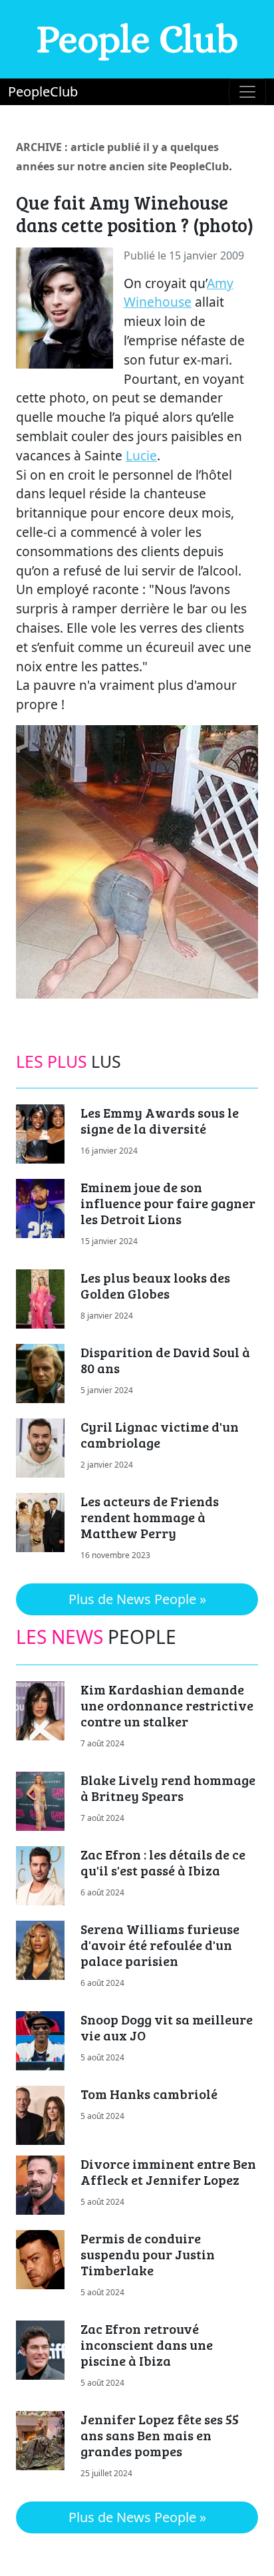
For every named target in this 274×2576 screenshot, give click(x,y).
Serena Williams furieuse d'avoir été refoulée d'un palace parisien (160, 1945)
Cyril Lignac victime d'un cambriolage (160, 1434)
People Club (137, 39)
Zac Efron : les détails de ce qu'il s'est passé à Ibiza (163, 1862)
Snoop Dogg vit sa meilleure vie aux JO (167, 2027)
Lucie (141, 455)
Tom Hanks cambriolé (149, 2094)
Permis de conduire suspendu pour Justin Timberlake (148, 2254)
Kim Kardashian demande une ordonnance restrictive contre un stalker (167, 1705)
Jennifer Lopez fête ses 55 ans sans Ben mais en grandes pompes (160, 2435)
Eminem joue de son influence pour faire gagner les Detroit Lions (168, 1203)
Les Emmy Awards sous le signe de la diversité (160, 1120)
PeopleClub (43, 91)
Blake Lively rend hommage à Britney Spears (168, 1788)
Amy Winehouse (179, 293)
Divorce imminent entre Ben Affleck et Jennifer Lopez (168, 2172)
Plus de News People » (137, 1599)
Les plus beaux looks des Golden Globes (155, 1285)
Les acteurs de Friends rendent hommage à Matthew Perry (150, 1517)
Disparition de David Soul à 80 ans (165, 1360)
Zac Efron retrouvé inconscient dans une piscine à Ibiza (147, 2344)
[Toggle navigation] (247, 92)
